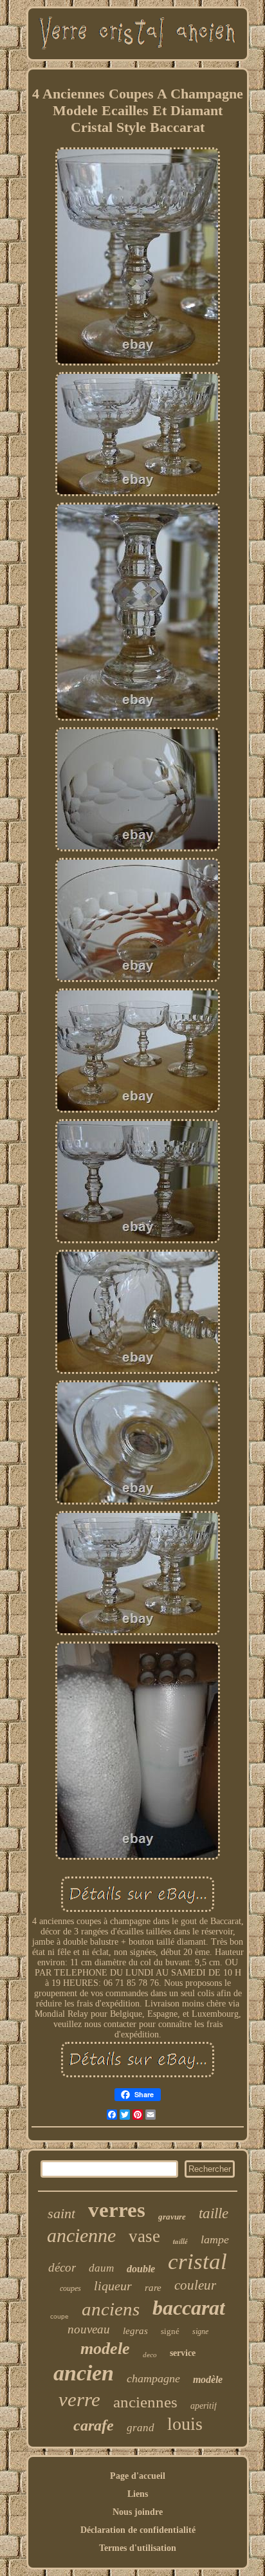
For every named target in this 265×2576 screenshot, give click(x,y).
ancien (84, 2373)
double (141, 2269)
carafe (94, 2425)
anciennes (145, 2402)
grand (141, 2428)
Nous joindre (138, 2512)
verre (79, 2399)
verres (117, 2210)
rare (153, 2288)
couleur (195, 2285)
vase (144, 2236)
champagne (153, 2378)
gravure (172, 2217)
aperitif (204, 2406)
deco (150, 2355)
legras (135, 2331)
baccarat (189, 2308)
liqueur (113, 2286)
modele (105, 2349)
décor (62, 2267)
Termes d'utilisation (138, 2548)
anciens (111, 2309)
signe (200, 2331)
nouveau (89, 2329)
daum (101, 2268)
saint (61, 2213)
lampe (215, 2239)
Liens (138, 2494)
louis (185, 2424)
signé (170, 2331)
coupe (59, 2316)
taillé (180, 2241)
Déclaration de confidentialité (138, 2530)
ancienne (81, 2235)
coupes (70, 2288)
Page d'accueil (138, 2476)
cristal (197, 2262)
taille (214, 2213)
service (183, 2353)
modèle (208, 2379)
